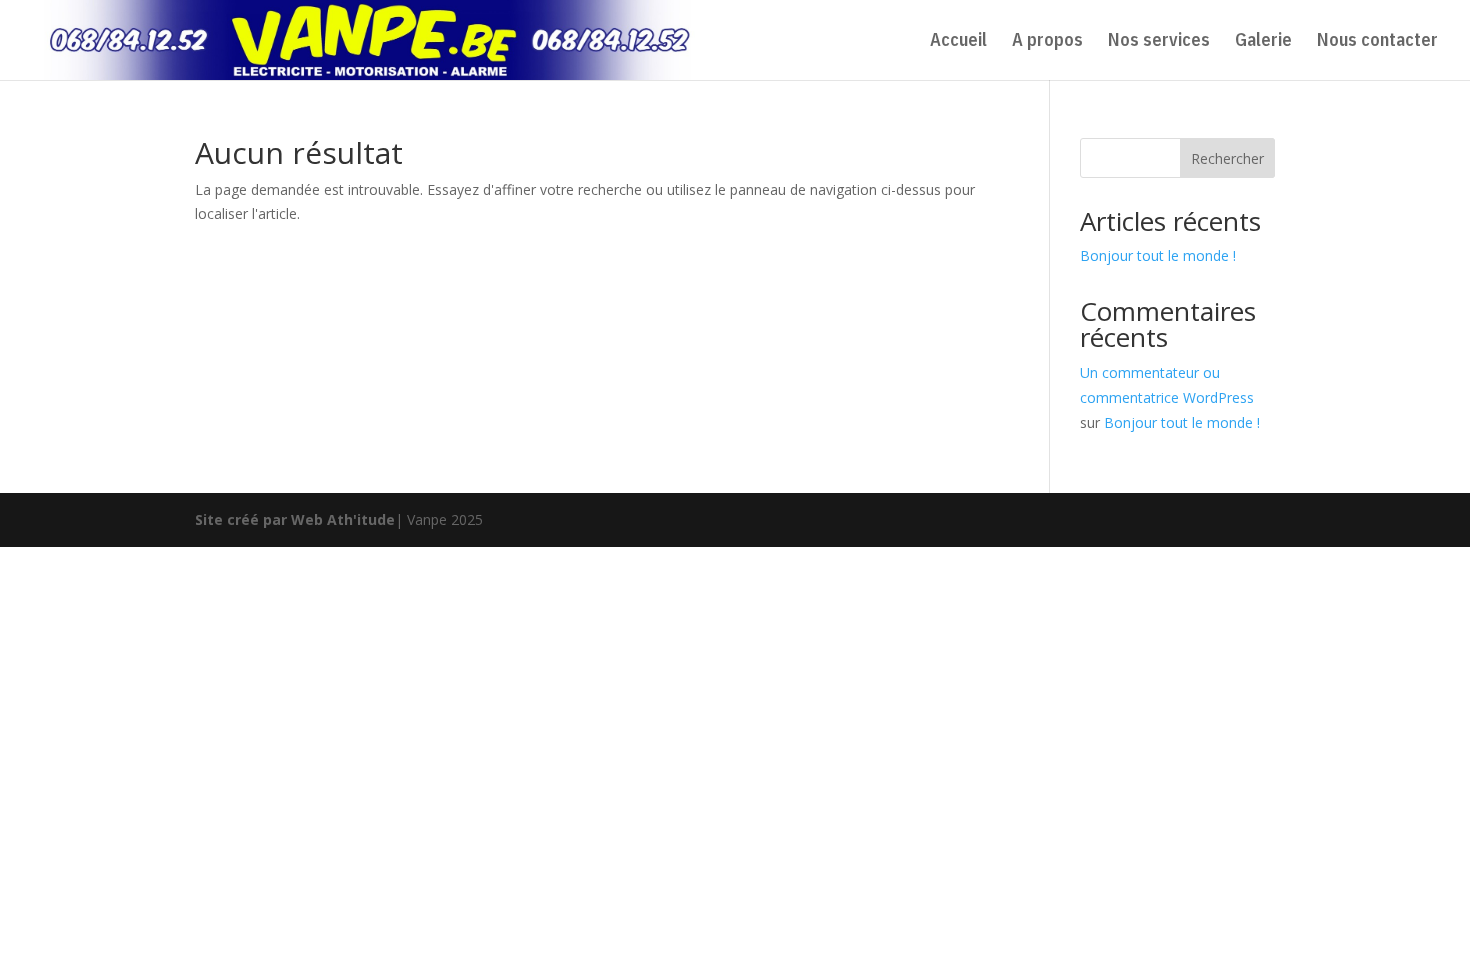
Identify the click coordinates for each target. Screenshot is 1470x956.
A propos (1047, 42)
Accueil (958, 42)
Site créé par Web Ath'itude (295, 519)
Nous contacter (1377, 42)
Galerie (1263, 42)
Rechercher (1227, 158)
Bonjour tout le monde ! (1158, 255)
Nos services (1159, 42)
